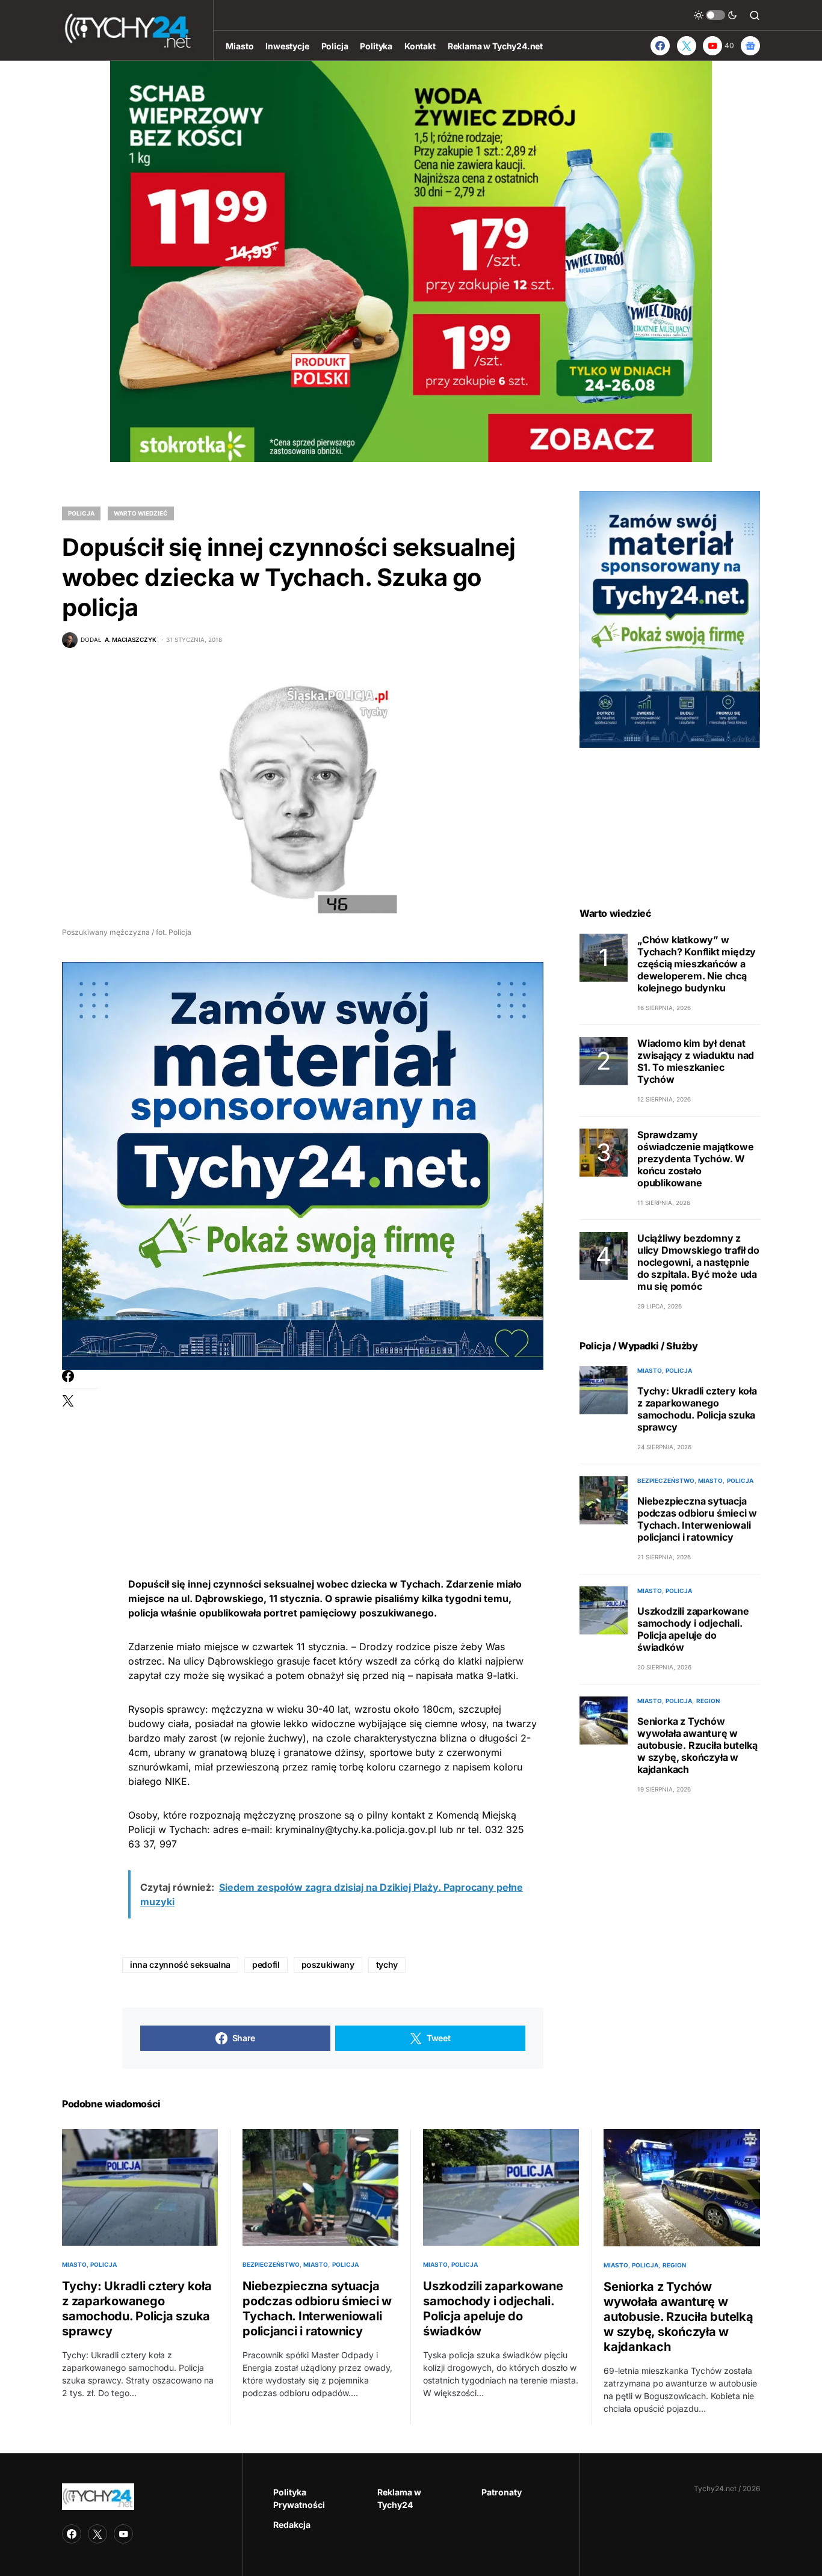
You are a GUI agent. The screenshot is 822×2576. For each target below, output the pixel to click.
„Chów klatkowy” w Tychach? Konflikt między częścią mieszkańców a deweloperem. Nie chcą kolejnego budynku (697, 964)
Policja (81, 513)
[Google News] (750, 46)
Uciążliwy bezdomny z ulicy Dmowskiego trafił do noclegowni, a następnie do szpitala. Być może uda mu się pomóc (698, 1262)
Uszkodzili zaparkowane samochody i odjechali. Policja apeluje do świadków (693, 1629)
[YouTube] (123, 2534)
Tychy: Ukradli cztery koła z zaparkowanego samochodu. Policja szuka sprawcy (697, 1409)
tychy (387, 1964)
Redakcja (292, 2525)
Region (708, 1701)
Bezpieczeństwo (666, 1481)
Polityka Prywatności (299, 2498)
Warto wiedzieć (141, 513)
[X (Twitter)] (687, 46)
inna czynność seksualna (180, 1964)
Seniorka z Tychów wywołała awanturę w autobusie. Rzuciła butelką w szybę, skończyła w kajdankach (697, 1745)
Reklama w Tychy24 (399, 2498)
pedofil (266, 1964)
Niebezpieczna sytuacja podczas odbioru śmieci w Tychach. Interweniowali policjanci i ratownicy (697, 1519)
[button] (715, 15)
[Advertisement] (333, 1454)
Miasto (650, 1370)
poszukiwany (328, 1964)
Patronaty (502, 2492)
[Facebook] (660, 46)
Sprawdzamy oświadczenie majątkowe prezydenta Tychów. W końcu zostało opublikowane (696, 1159)
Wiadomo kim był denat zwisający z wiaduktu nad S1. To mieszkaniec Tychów (696, 1061)
